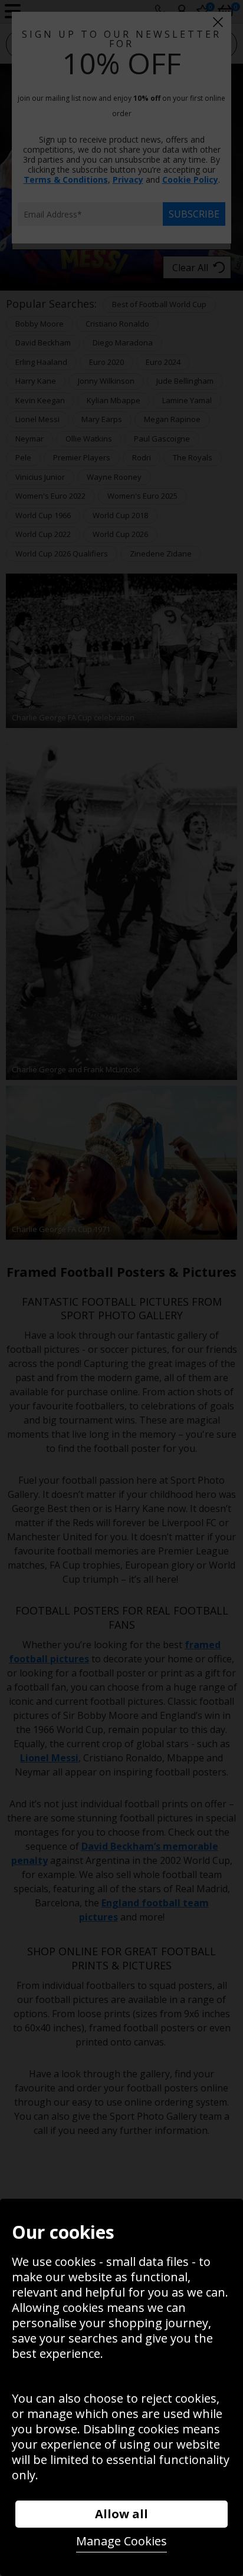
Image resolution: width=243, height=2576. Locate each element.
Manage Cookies (121, 2541)
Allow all (121, 2514)
